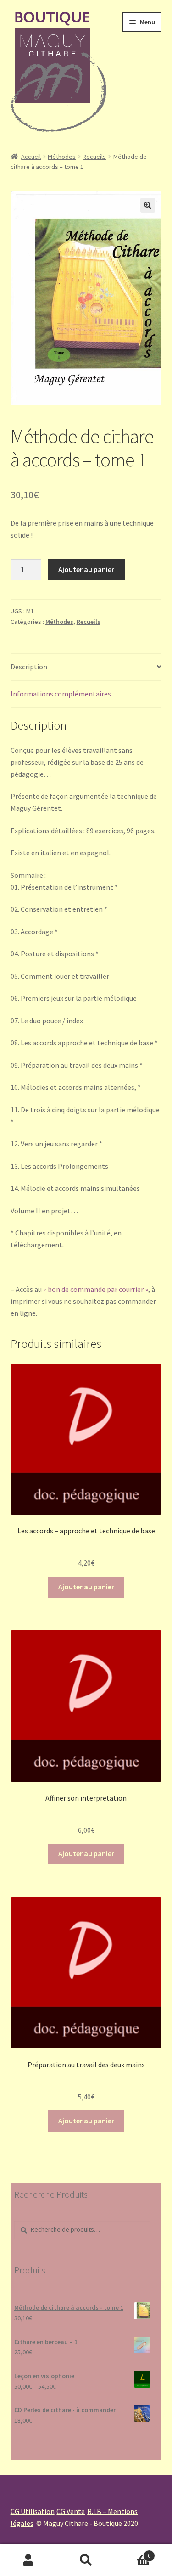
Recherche (86, 2560)
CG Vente (71, 2511)
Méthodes (62, 157)
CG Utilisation (33, 2511)
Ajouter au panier (86, 569)
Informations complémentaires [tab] (61, 694)
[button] (148, 205)
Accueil (31, 157)
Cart (133, 2552)
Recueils (94, 157)
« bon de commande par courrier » (96, 1289)
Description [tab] (29, 667)
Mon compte (29, 2560)
